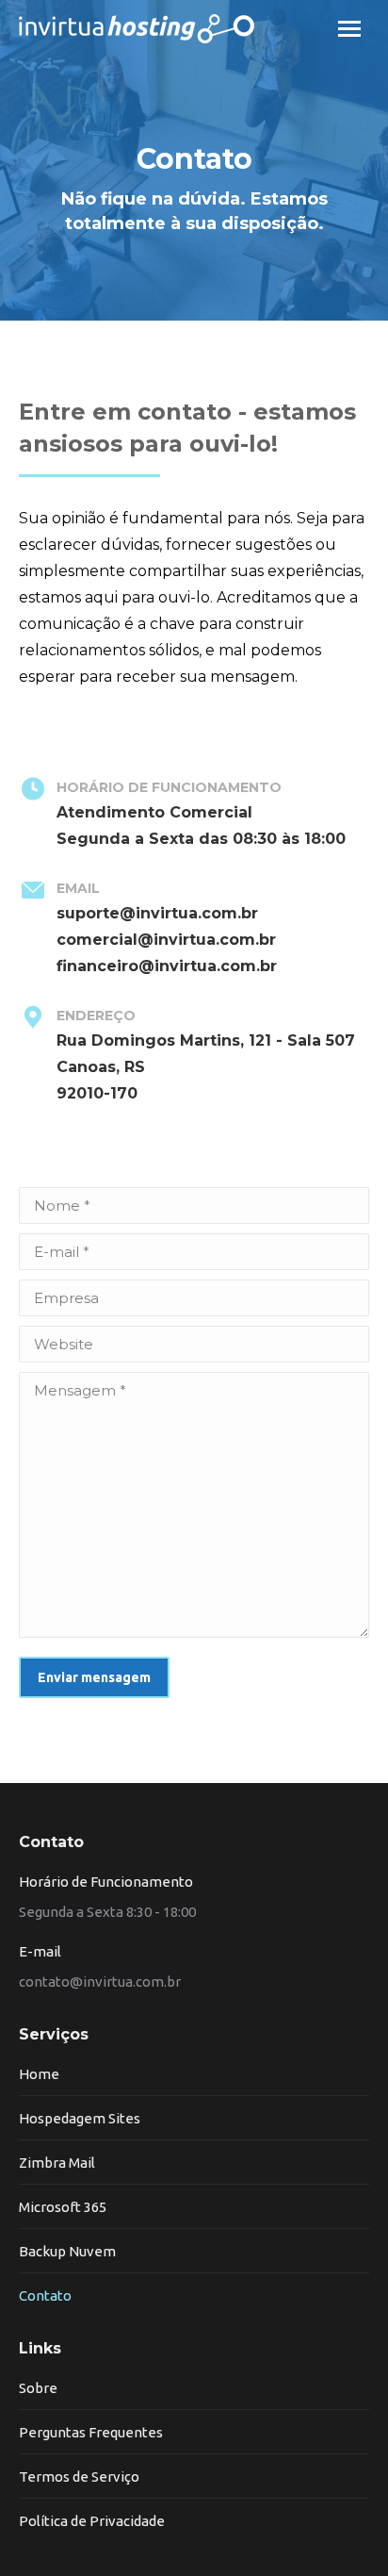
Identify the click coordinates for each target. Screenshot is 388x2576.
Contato (45, 2295)
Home (39, 2074)
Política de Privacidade (92, 2521)
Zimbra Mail (57, 2163)
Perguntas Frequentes (91, 2432)
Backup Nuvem (67, 2251)
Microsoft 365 (63, 2207)
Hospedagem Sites (80, 2118)
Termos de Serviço (79, 2477)
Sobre (38, 2388)
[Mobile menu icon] (349, 29)
